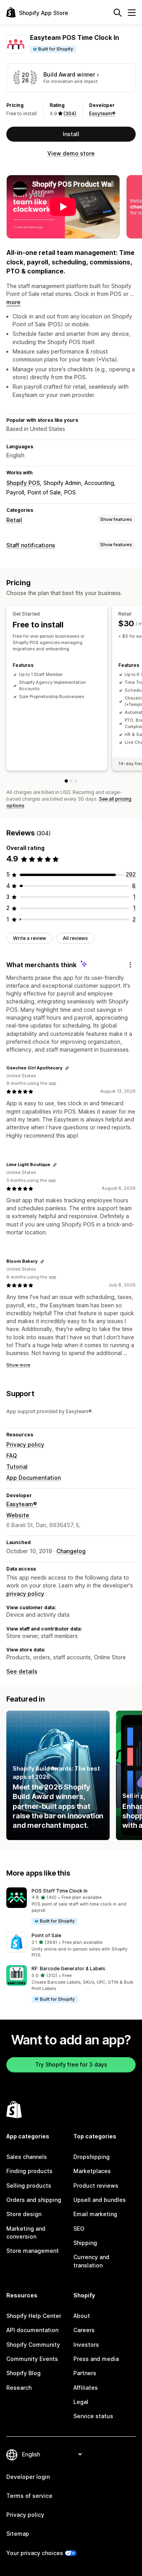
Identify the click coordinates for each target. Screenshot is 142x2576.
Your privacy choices (35, 2553)
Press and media (96, 2359)
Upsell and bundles (100, 2200)
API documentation (32, 2330)
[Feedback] (130, 965)
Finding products (29, 2171)
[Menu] (132, 13)
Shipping (85, 2243)
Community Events (32, 2359)
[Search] (118, 13)
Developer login (28, 2477)
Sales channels (27, 2157)
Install (71, 134)
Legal (81, 2402)
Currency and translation (91, 2261)
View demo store (71, 153)
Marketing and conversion (26, 2232)
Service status (93, 2416)
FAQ (12, 1456)
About (82, 2316)
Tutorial (17, 1467)
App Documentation (34, 1478)
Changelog (71, 1551)
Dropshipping (92, 2157)
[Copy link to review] (67, 1068)
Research (19, 2388)
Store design (24, 2214)
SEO (79, 2229)
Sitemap (18, 2534)
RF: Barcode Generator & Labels (68, 1969)
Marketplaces (92, 2171)
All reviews (75, 938)
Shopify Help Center (34, 2316)
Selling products (29, 2186)
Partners (85, 2373)
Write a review (30, 938)
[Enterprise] (76, 781)
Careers (84, 2330)
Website (18, 1515)
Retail (14, 520)
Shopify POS (23, 483)
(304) (70, 113)
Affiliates (86, 2388)
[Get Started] (66, 781)
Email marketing (95, 2214)
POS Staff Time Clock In (60, 1891)
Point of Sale (46, 1935)
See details (22, 1671)
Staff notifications (31, 545)
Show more (18, 1365)
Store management (33, 2251)
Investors (86, 2345)
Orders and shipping (34, 2200)
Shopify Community (33, 2345)
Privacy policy (25, 1444)
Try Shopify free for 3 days (71, 2064)
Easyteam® (102, 113)
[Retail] (71, 781)
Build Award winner (69, 74)
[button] (71, 1907)
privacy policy (25, 1594)
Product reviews (96, 2186)
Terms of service (29, 2496)
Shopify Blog (23, 2373)
